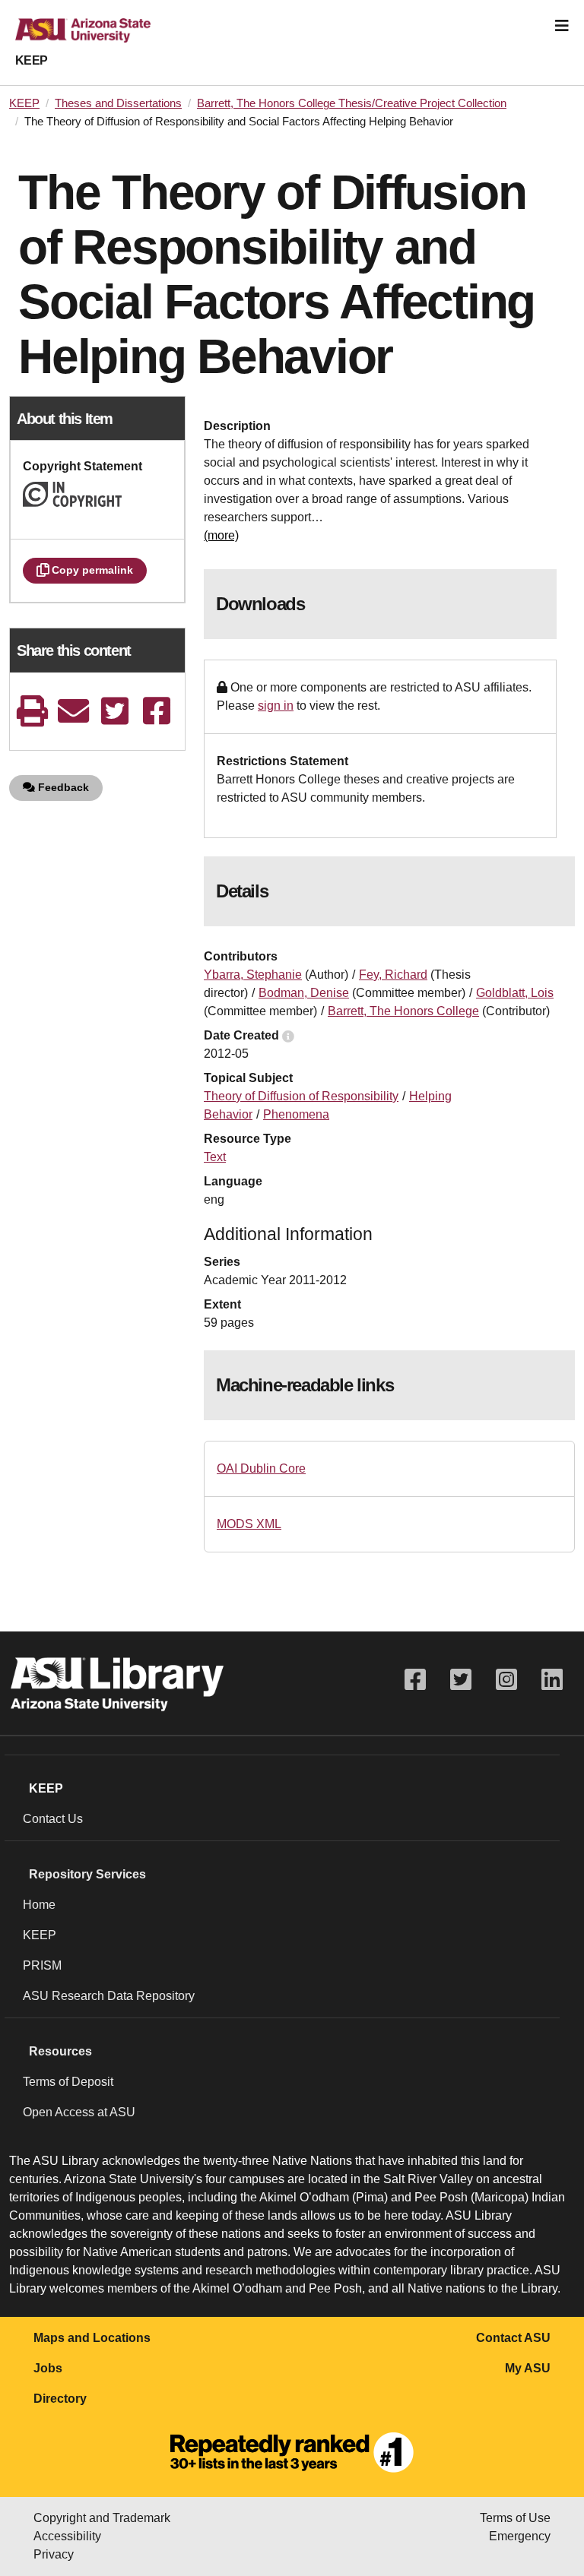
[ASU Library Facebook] (415, 1680)
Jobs (48, 2368)
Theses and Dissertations (118, 103)
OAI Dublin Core (261, 1468)
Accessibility (67, 2536)
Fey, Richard (393, 975)
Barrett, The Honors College (403, 1011)
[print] (32, 711)
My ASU (528, 2368)
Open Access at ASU (79, 2112)
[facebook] (157, 711)
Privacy (54, 2554)
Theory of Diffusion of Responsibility (301, 1096)
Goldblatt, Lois (515, 993)
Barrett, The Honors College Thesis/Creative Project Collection (352, 103)
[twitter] (115, 711)
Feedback (62, 787)
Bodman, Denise (304, 993)
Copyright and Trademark (102, 2518)
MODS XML (249, 1524)
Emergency (520, 2536)
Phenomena (296, 1114)
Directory (60, 2399)
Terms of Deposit (68, 2082)
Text (215, 1157)
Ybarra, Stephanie (253, 975)
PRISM (42, 1965)
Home (39, 1905)
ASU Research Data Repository (109, 1996)
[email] (74, 711)
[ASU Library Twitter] (461, 1680)
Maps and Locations (92, 2338)
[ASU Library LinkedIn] (552, 1680)
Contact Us (53, 1819)
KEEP (32, 60)
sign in (276, 706)
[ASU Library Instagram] (506, 1680)
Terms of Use (515, 2518)
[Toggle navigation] (562, 26)
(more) (221, 535)
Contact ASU (513, 2338)
